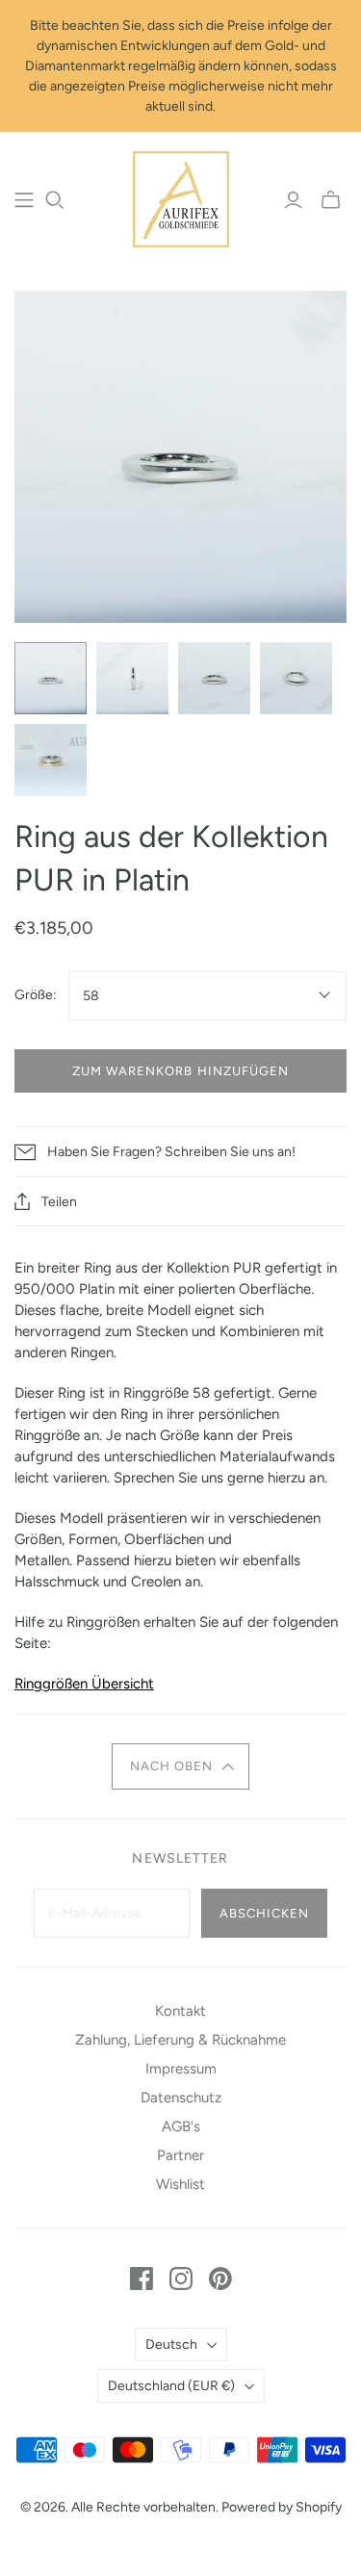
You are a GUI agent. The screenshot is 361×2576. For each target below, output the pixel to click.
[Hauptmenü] (24, 200)
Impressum (181, 2069)
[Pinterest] (220, 2279)
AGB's (181, 2126)
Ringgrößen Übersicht (84, 1684)
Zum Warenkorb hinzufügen (180, 1071)
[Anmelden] (293, 200)
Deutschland (171, 2386)
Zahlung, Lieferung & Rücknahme (180, 2040)
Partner (180, 2155)
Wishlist (180, 2184)
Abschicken (264, 1913)
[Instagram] (181, 2279)
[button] (181, 1766)
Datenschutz (181, 2098)
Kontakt (180, 2011)
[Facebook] (142, 2279)
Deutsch (171, 2344)
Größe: (36, 995)
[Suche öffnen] (55, 200)
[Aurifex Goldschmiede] (181, 197)
